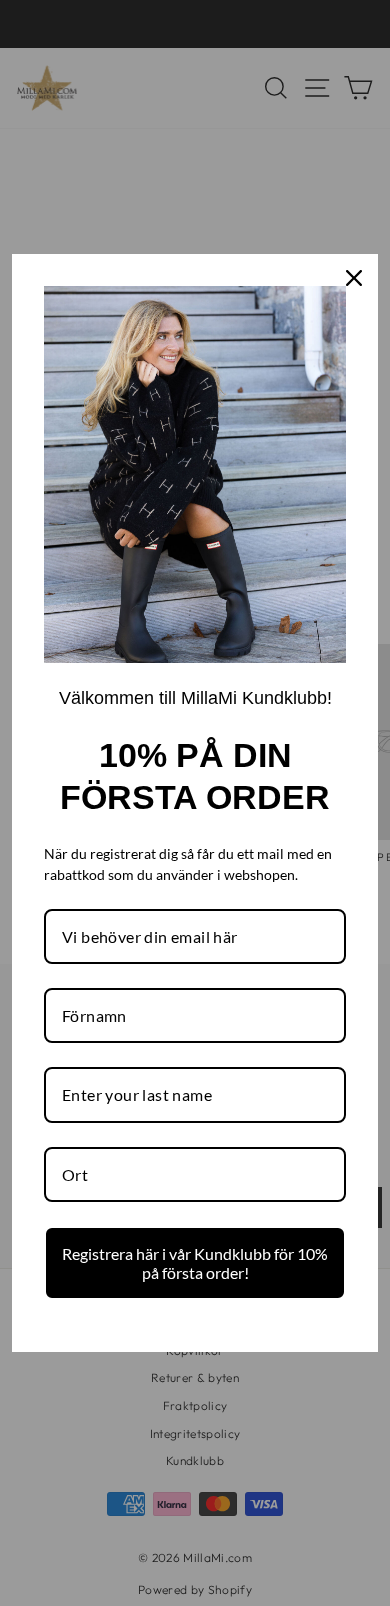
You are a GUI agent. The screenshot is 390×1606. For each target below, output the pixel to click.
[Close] (354, 278)
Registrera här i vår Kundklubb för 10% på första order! (195, 1263)
